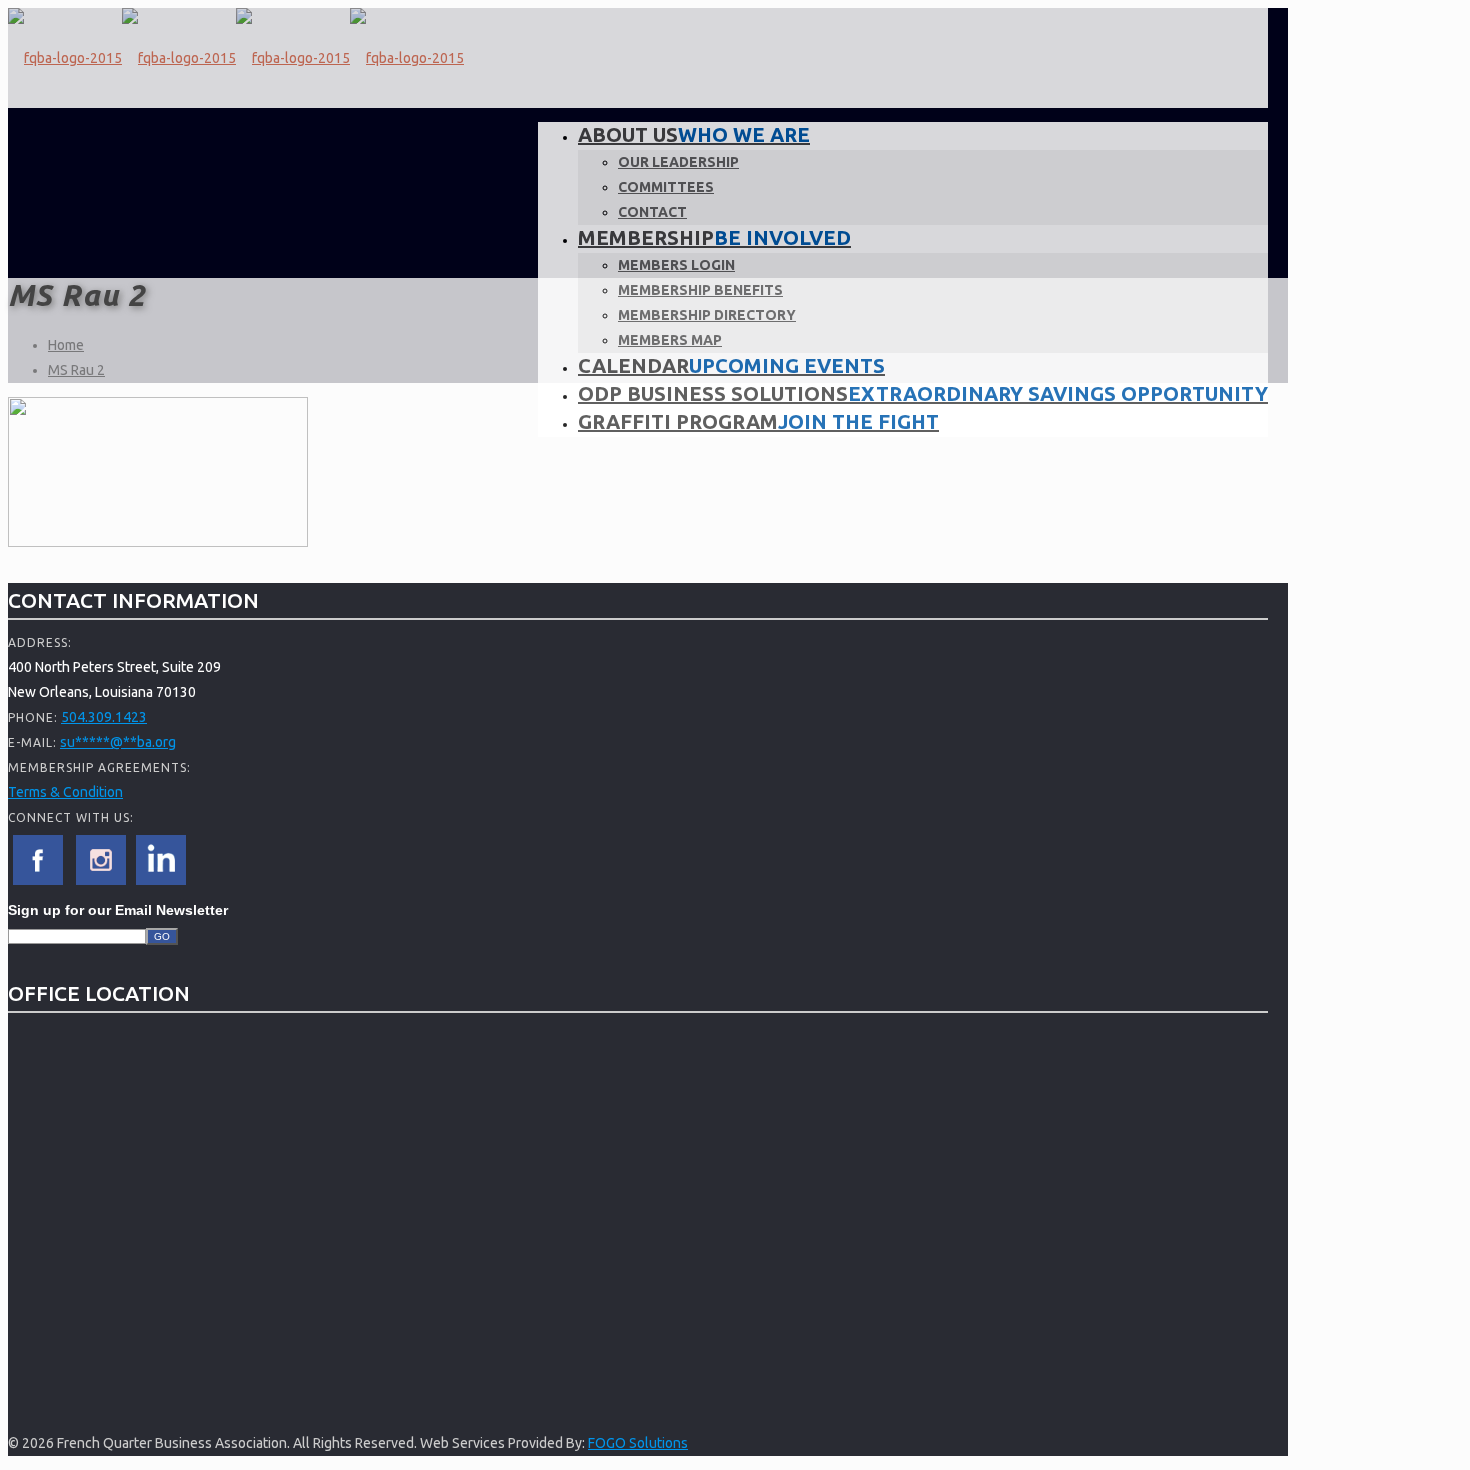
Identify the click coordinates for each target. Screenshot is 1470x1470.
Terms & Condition (65, 792)
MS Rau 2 (76, 370)
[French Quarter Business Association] (236, 58)
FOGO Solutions (638, 1443)
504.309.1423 (104, 717)
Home (66, 345)
